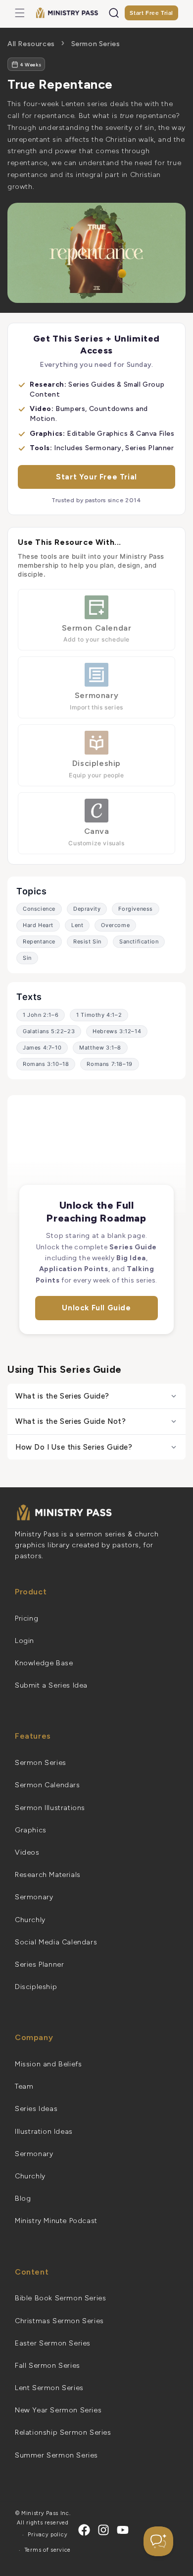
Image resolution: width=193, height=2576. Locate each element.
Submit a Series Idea (51, 1685)
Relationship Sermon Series (63, 2432)
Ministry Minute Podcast (56, 2221)
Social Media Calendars (56, 1942)
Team (24, 2086)
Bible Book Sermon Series (60, 2298)
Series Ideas (36, 2109)
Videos (27, 1852)
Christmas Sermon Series (59, 2321)
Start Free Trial (151, 13)
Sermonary (34, 1897)
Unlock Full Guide (96, 1308)
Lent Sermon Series (49, 2388)
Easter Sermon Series (53, 2343)
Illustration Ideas (44, 2132)
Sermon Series (96, 44)
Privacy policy (48, 2535)
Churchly (30, 1920)
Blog (23, 2198)
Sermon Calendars (48, 1785)
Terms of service (48, 2550)
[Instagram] (103, 2530)
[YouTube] (123, 2530)
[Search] (114, 13)
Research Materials (48, 1875)
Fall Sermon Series (48, 2366)
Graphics (31, 1830)
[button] (20, 13)
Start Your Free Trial (96, 477)
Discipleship (36, 1987)
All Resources (31, 44)
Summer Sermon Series (56, 2455)
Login (24, 1641)
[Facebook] (84, 2530)
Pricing (26, 1618)
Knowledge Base (44, 1663)
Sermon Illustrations (50, 1808)
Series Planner (39, 1964)
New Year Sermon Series (58, 2410)
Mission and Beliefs (48, 2064)
